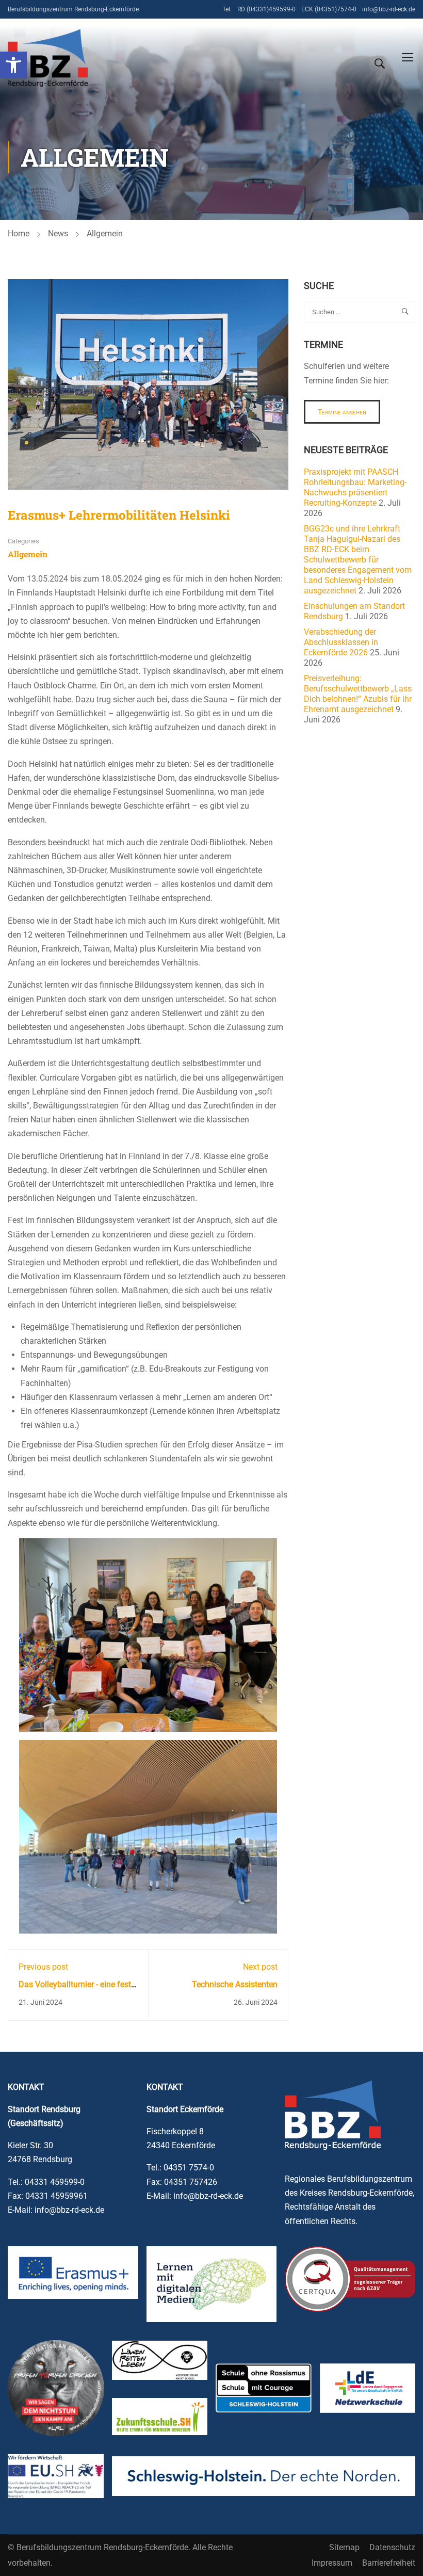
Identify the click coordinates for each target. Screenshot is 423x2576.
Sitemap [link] (344, 2547)
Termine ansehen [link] (342, 412)
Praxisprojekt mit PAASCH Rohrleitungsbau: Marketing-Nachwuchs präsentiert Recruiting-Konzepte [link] (355, 487)
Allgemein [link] (105, 234)
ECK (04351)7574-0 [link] (329, 9)
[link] (13, 65)
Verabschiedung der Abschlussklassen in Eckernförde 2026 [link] (341, 642)
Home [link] (19, 234)
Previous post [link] (43, 1967)
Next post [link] (260, 1967)
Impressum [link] (332, 2563)
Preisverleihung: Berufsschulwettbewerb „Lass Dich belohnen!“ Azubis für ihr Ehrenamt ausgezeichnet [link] (358, 694)
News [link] (58, 234)
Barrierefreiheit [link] (389, 2563)
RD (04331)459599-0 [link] (266, 9)
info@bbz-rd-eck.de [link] (389, 9)
